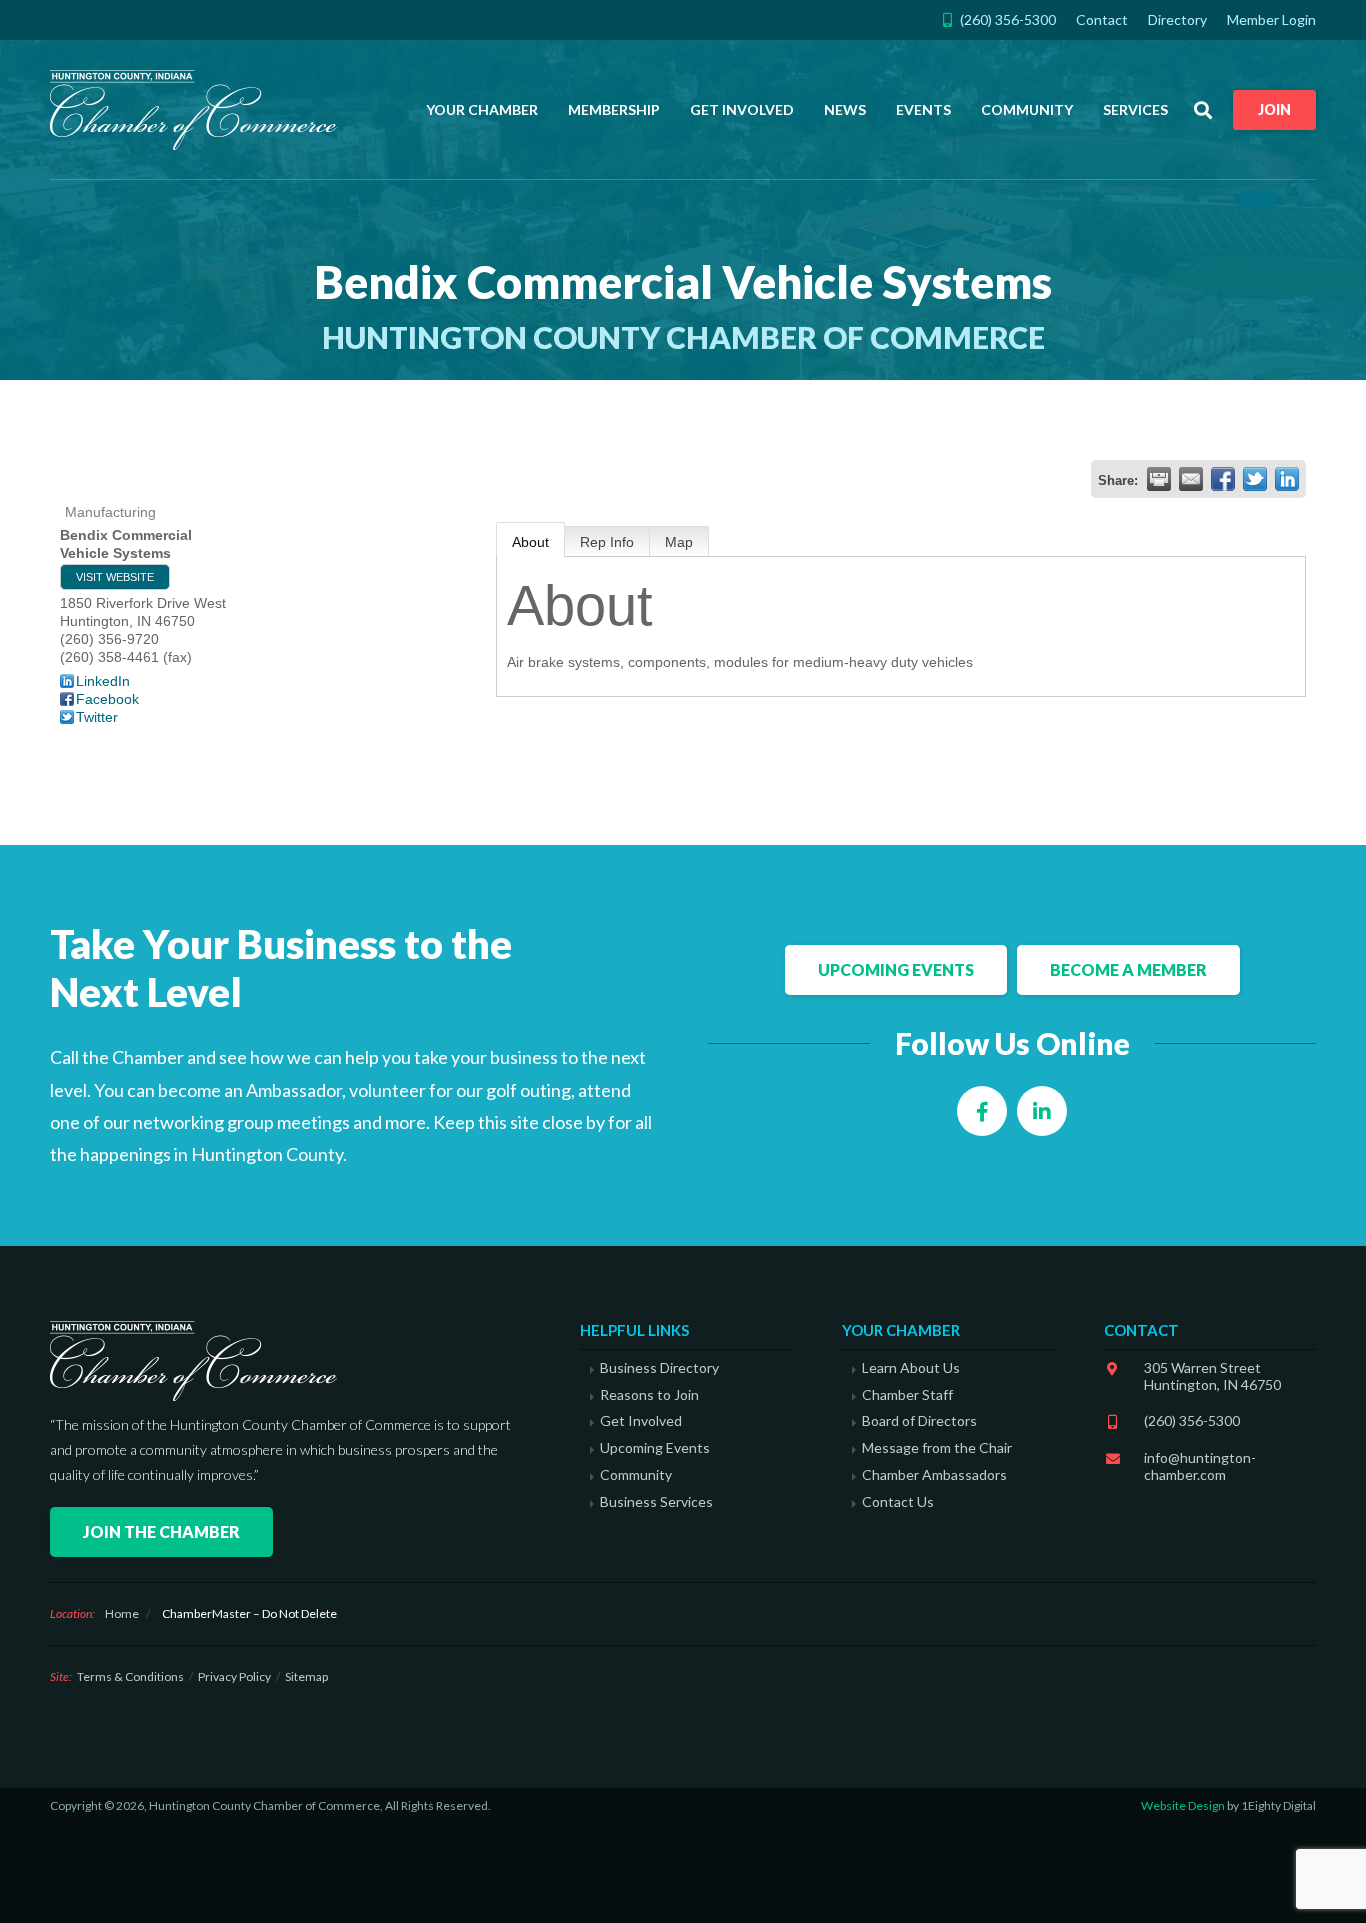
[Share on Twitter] (1255, 479)
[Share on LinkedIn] (1287, 479)
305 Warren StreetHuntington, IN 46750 (1212, 1376)
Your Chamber (482, 109)
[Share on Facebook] (1223, 479)
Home (122, 1613)
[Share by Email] (1191, 479)
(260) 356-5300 (1192, 1420)
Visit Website (115, 577)
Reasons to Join (649, 1395)
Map (679, 542)
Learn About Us (911, 1368)
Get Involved (742, 109)
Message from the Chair (937, 1448)
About (530, 542)
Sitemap (306, 1676)
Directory (1177, 19)
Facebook (107, 699)
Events (923, 109)
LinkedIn (103, 681)
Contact (1102, 19)
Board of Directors (919, 1421)
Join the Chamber (161, 1531)
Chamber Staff (907, 1395)
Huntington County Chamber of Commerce (200, 110)
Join (1274, 109)
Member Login (1271, 19)
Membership (614, 109)
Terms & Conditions (130, 1676)
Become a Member (1128, 969)
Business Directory (659, 1368)
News (845, 109)
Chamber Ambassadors (934, 1475)
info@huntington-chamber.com (1200, 1466)
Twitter (97, 717)
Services (1135, 109)
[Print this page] (1159, 479)
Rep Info (607, 542)
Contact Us (898, 1502)
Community (1027, 109)
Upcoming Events (896, 969)
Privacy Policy (234, 1676)
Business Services (656, 1502)
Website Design (1183, 1805)
